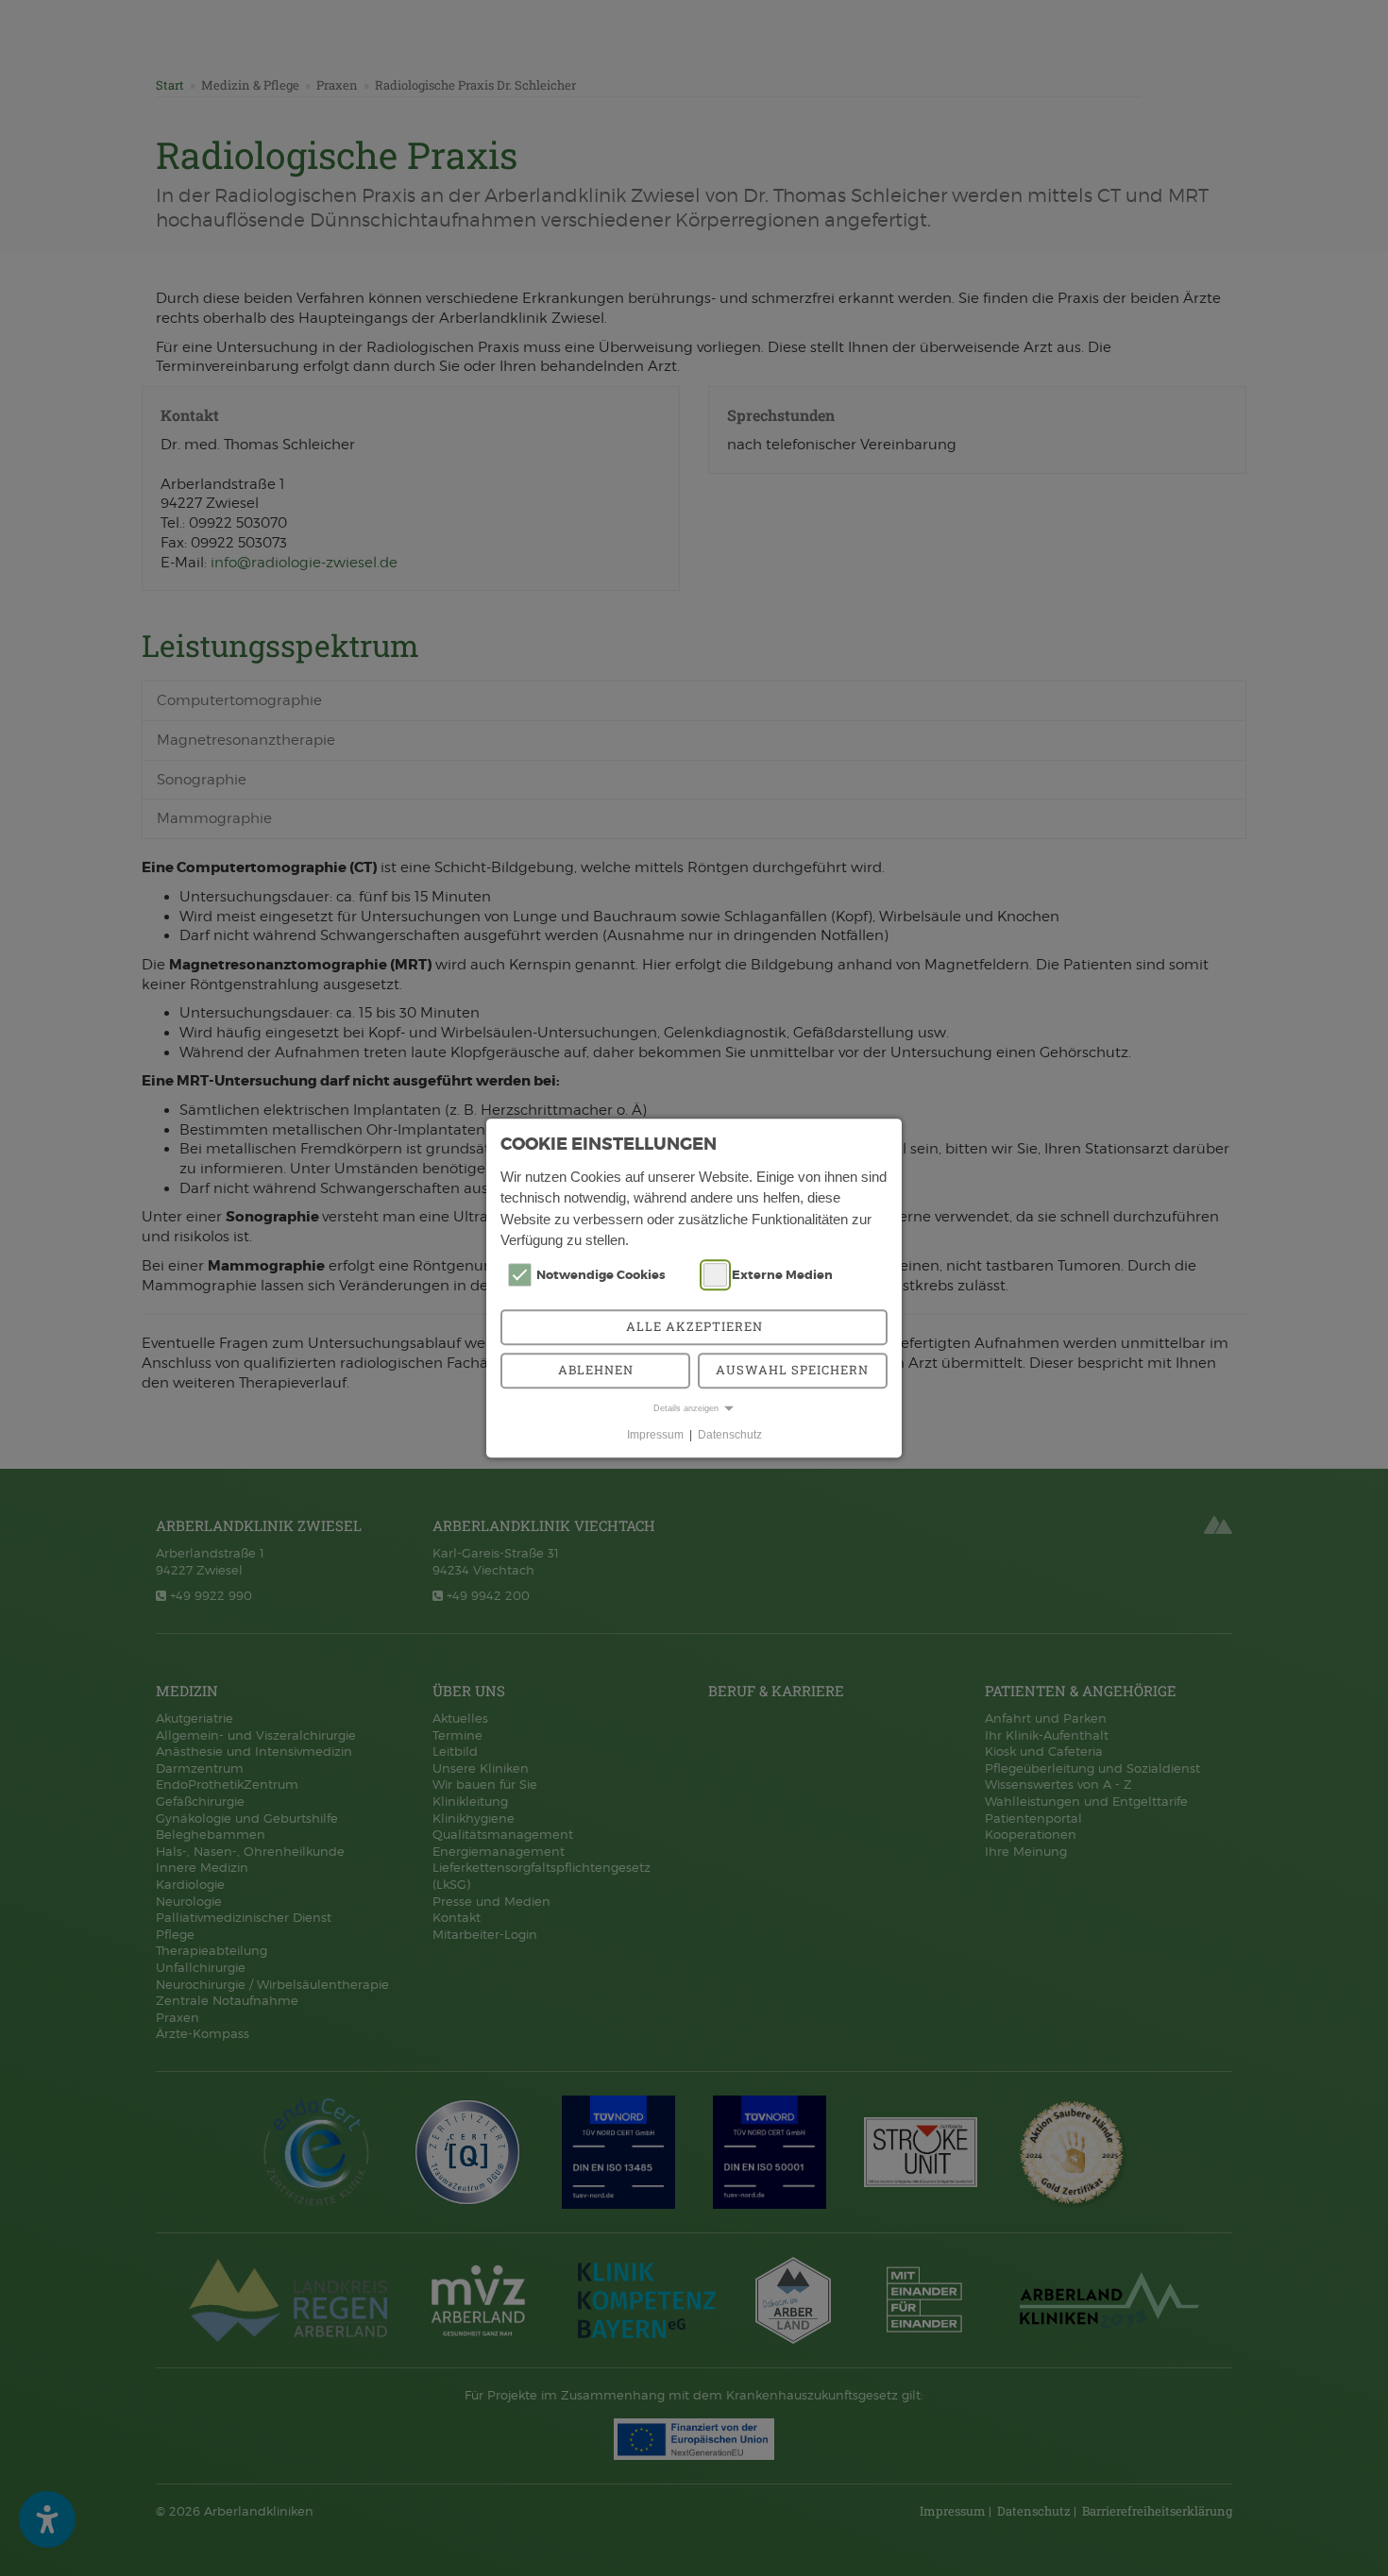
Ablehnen (596, 1370)
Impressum (655, 1435)
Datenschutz (730, 1435)
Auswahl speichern (792, 1370)
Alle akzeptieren (694, 1326)
